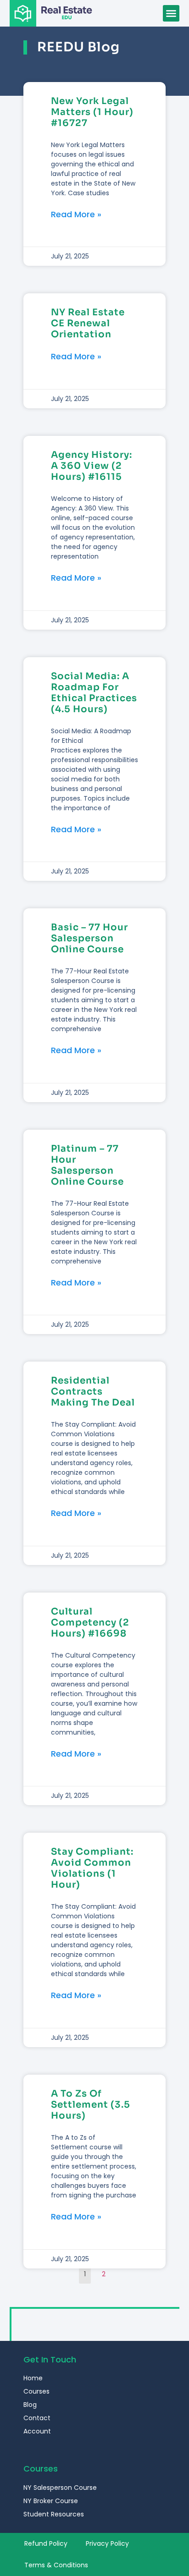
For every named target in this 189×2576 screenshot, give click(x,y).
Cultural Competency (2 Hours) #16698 (90, 1623)
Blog (30, 2405)
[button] (171, 13)
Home (33, 2378)
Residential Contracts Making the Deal (93, 1392)
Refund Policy (46, 2543)
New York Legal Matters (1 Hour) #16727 (92, 112)
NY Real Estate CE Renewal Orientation (88, 323)
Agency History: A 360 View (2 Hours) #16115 (92, 466)
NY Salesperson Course (60, 2488)
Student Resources (54, 2514)
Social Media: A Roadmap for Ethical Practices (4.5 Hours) (94, 693)
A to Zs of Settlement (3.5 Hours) (91, 2105)
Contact (37, 2418)
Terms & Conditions (56, 2565)
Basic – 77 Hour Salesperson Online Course (89, 938)
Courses (36, 2391)
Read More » (76, 214)
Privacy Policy (107, 2543)
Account (37, 2431)
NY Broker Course (51, 2501)
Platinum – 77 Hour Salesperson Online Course (87, 1165)
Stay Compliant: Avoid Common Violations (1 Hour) (92, 1868)
